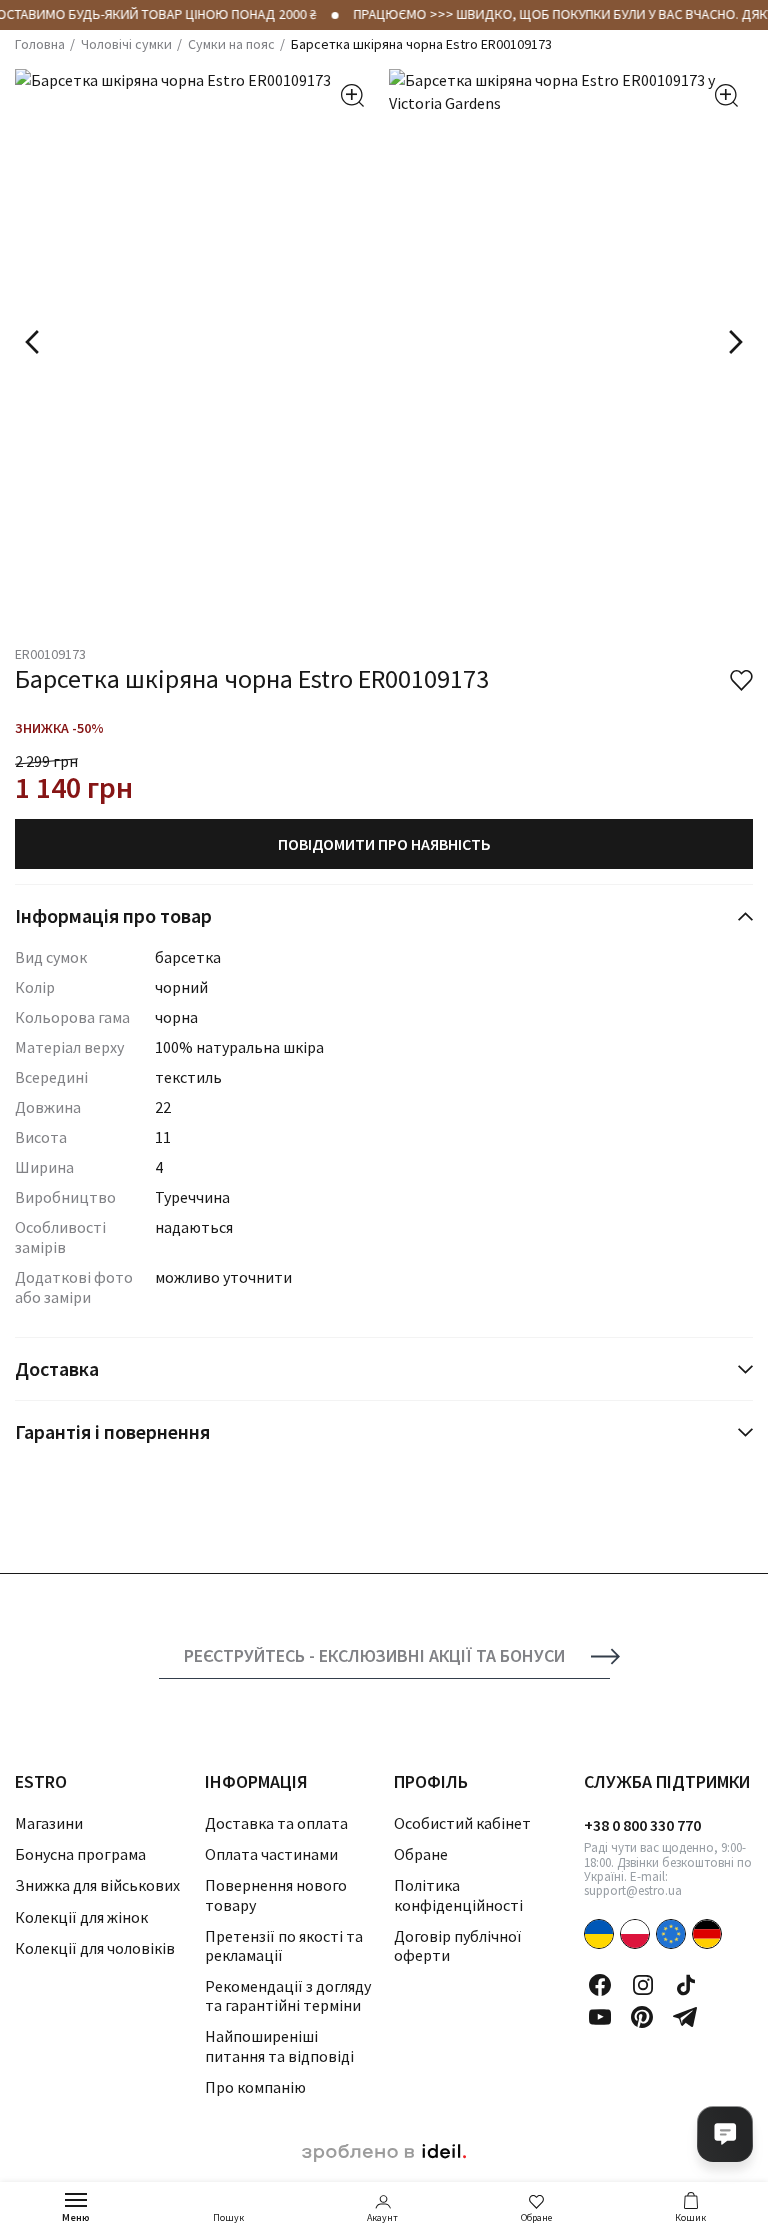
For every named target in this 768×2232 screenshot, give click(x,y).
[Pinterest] (642, 2017)
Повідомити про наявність (384, 844)
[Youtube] (600, 2017)
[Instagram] (643, 1985)
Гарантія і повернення (112, 1431)
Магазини (49, 1823)
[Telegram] (685, 2017)
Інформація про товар (113, 915)
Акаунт (382, 2217)
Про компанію (255, 2087)
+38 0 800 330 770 (642, 1825)
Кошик (690, 2217)
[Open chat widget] (725, 2134)
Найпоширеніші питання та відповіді (279, 2045)
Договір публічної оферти (457, 1945)
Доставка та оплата (276, 1823)
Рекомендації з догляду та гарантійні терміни (288, 1995)
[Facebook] (600, 1985)
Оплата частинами (271, 1854)
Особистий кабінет (462, 1823)
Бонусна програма (80, 1854)
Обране (536, 2217)
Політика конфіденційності (458, 1894)
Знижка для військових (97, 1885)
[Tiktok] (686, 1985)
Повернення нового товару (276, 1894)
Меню (76, 2217)
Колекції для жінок (81, 1917)
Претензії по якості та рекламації (284, 1945)
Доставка (57, 1368)
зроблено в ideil (384, 2153)
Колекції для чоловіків (95, 1948)
